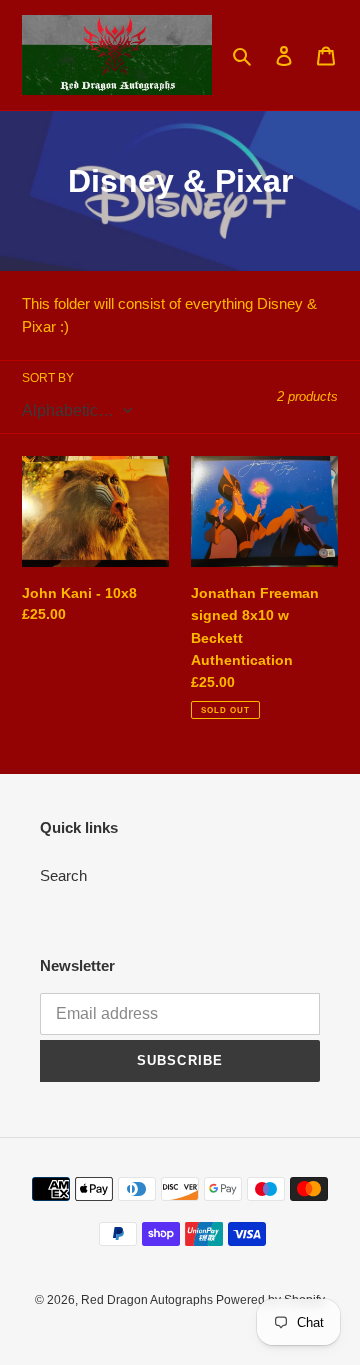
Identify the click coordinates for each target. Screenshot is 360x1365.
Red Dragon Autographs (148, 1300)
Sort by (48, 378)
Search (63, 875)
